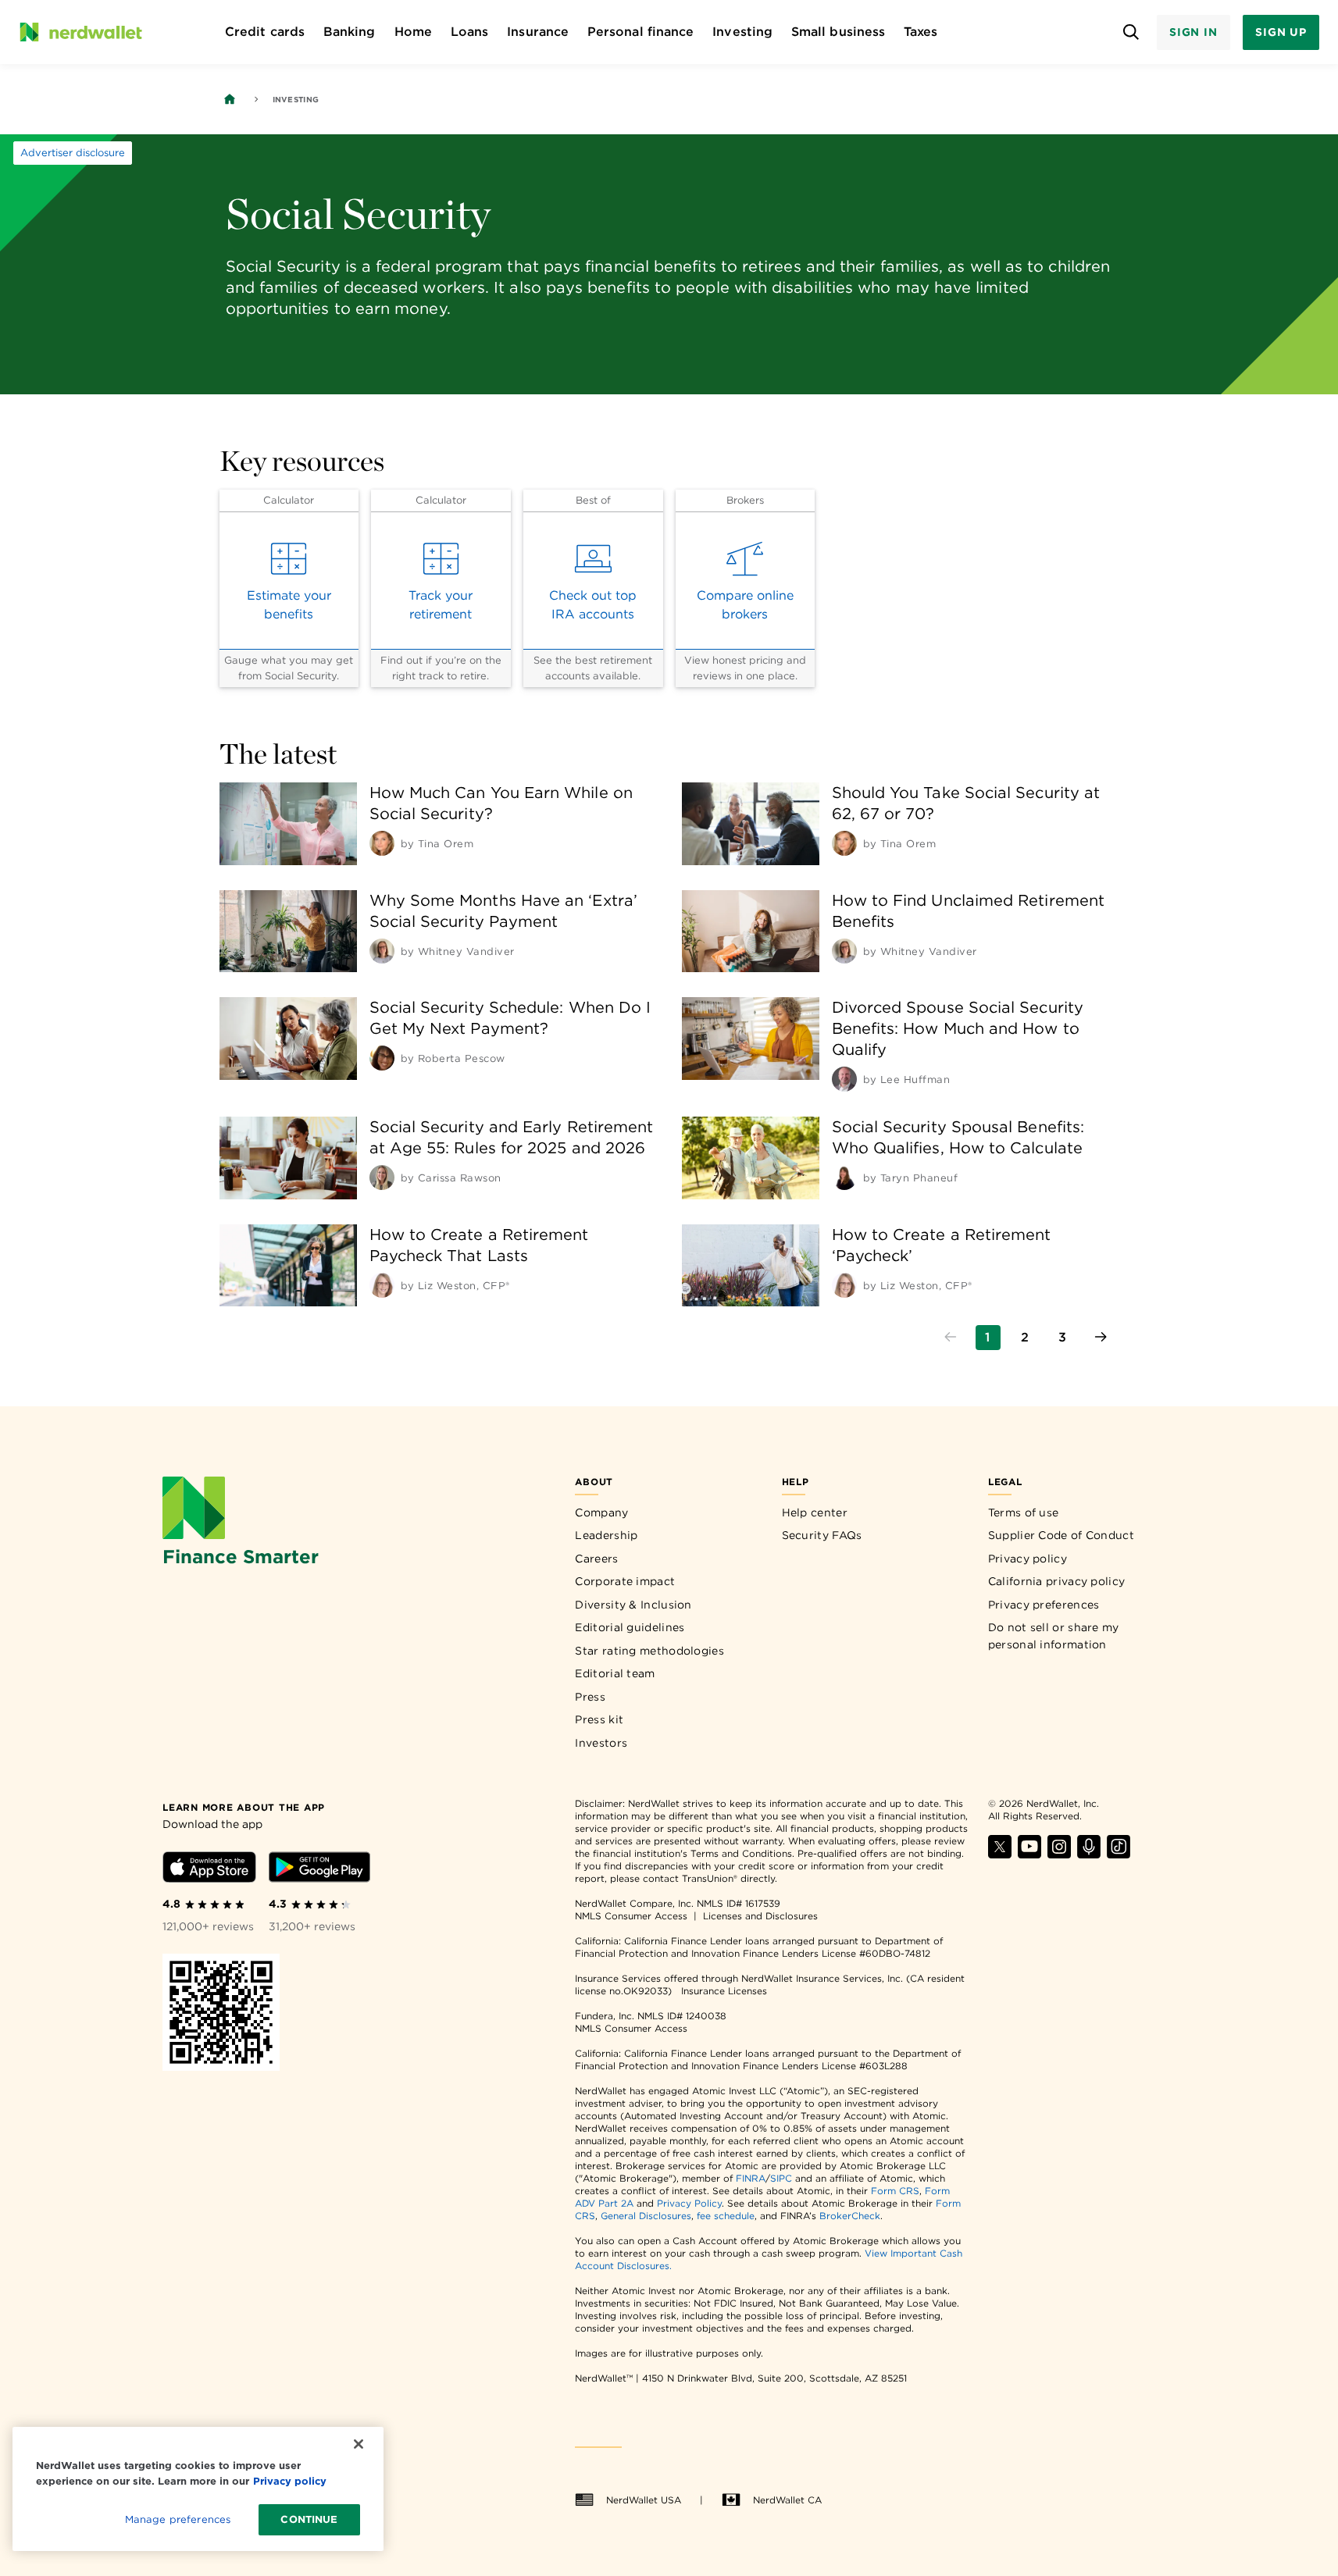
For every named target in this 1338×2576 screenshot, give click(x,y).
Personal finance (640, 32)
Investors (601, 1743)
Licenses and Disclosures (760, 1916)
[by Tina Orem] (382, 843)
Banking (350, 32)
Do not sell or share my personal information (1054, 1636)
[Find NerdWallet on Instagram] (1059, 1854)
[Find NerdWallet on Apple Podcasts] (1089, 1854)
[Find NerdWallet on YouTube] (1029, 1854)
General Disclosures (646, 2216)
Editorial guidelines (630, 1627)
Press (590, 1697)
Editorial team (615, 1673)
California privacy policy (1057, 1581)
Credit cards (265, 32)
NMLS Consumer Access (631, 1916)
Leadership (606, 1535)
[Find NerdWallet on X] (1000, 1854)
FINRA (751, 2178)
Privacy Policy (689, 2203)
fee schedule (726, 2216)
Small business (838, 32)
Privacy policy (1028, 1559)
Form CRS (895, 2191)
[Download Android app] (319, 1870)
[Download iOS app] (209, 1870)
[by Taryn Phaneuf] (844, 1178)
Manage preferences (178, 2519)
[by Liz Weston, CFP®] (382, 1285)
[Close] (359, 2444)
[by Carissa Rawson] (382, 1178)
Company (601, 1512)
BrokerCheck (850, 2216)
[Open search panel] (1131, 32)
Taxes (921, 32)
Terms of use (1024, 1512)
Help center (815, 1512)
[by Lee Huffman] (844, 1079)
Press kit (599, 1719)
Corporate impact (625, 1581)
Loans (469, 32)
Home (413, 32)
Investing (742, 32)
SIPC (781, 2178)
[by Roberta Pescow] (382, 1058)
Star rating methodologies (649, 1651)
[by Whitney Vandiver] (382, 951)
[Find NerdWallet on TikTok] (1119, 1854)
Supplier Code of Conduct (1061, 1535)
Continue (309, 2519)
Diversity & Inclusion (633, 1605)
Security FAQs (822, 1535)
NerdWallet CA (787, 2500)
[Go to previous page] (951, 1338)
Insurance (538, 32)
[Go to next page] (1101, 1338)
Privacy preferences (1044, 1605)
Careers (596, 1559)
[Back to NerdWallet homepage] (230, 99)
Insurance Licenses (724, 1991)
